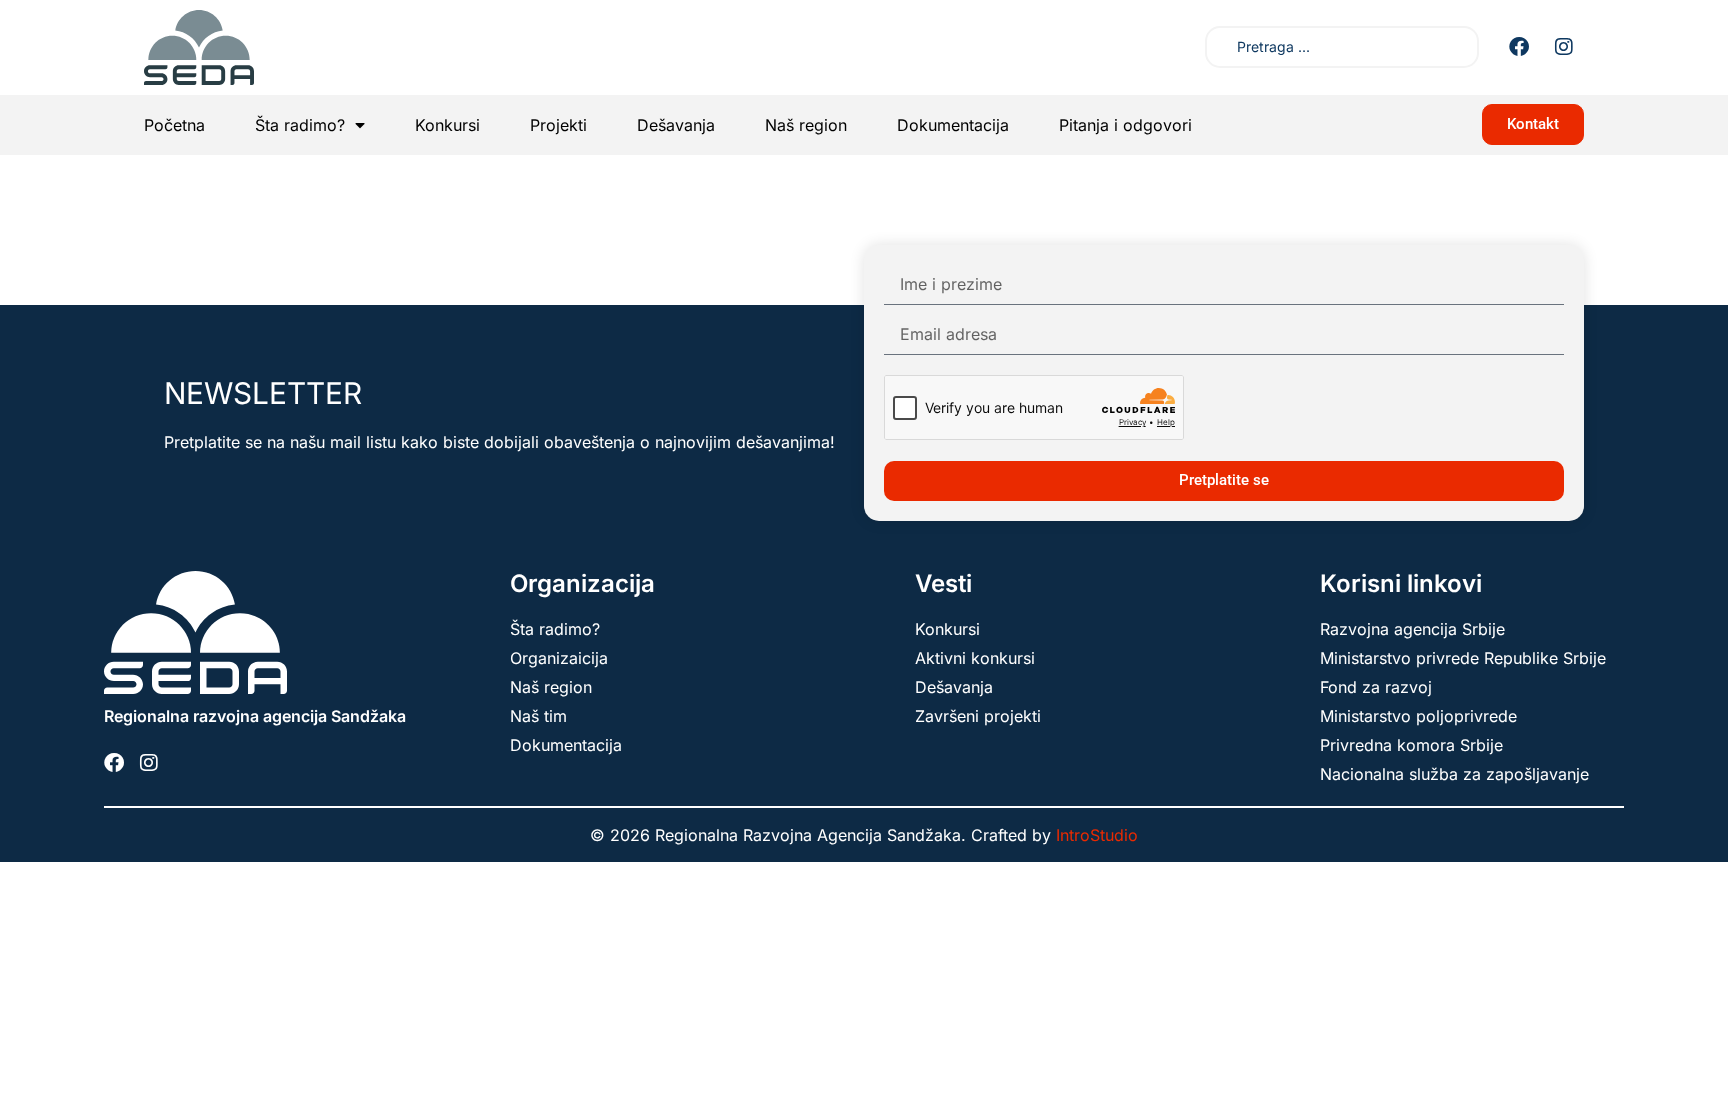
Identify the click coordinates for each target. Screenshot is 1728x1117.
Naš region (806, 125)
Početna (174, 125)
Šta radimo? (300, 125)
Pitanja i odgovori (1125, 125)
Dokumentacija (953, 125)
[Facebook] (1519, 47)
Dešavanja (676, 125)
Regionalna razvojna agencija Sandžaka (255, 716)
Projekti (558, 125)
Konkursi (447, 125)
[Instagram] (1564, 47)
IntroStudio (1097, 835)
